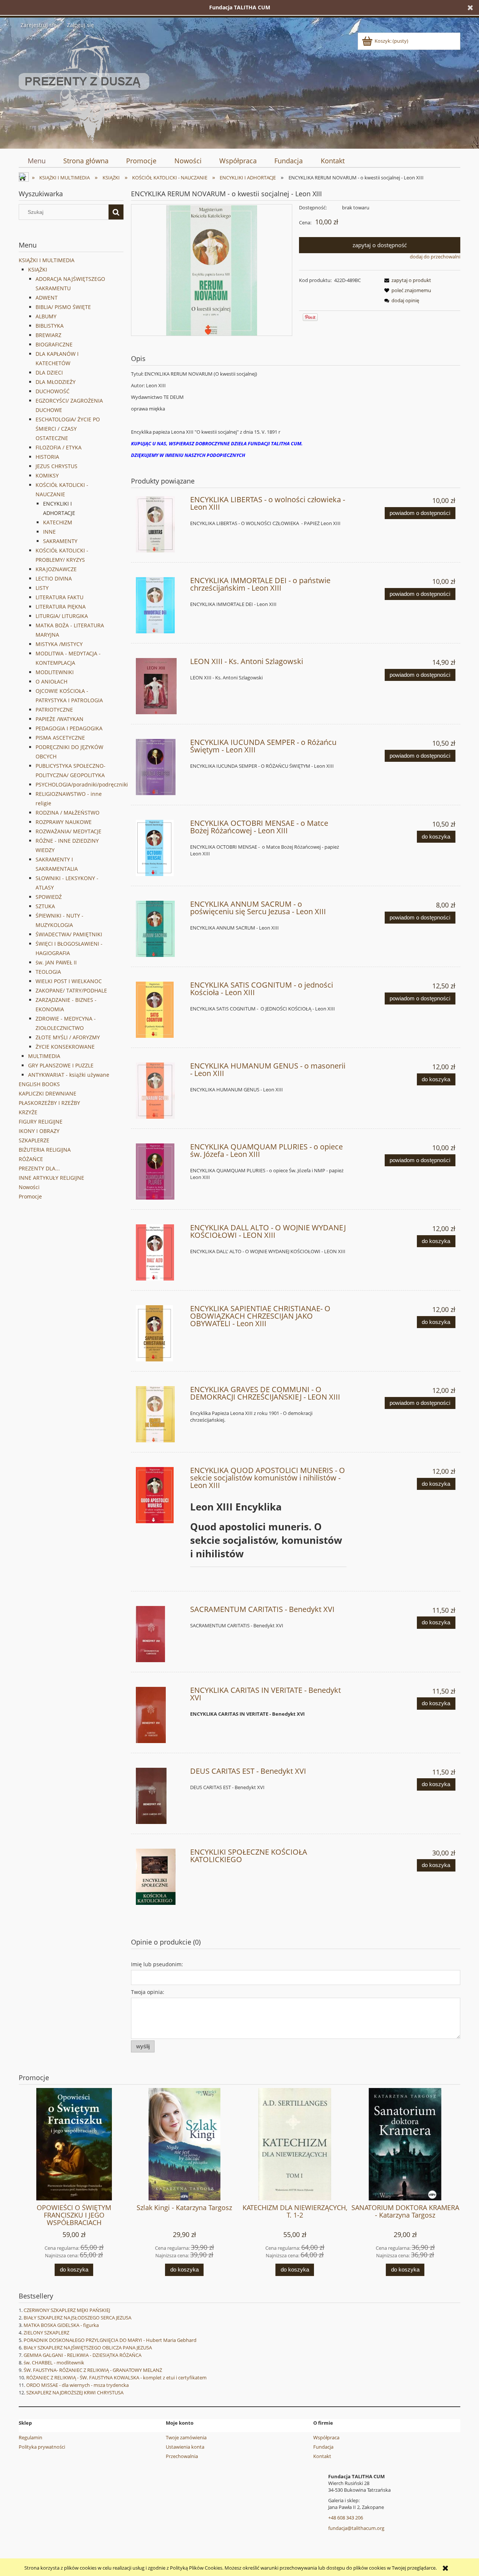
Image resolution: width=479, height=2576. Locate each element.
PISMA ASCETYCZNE (60, 738)
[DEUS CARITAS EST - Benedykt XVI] (160, 1796)
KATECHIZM (58, 522)
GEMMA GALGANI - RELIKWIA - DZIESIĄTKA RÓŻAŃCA (83, 2355)
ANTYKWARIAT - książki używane (69, 1075)
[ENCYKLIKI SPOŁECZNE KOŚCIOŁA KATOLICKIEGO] (160, 1877)
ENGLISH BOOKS (39, 1084)
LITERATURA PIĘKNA (61, 607)
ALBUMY (46, 316)
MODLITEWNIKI (55, 672)
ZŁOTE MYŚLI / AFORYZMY (68, 1037)
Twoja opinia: (148, 1992)
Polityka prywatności (42, 2447)
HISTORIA (47, 457)
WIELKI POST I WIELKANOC (69, 981)
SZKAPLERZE (34, 1140)
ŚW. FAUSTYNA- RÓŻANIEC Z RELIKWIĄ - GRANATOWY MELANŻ (93, 2370)
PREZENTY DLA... (39, 1168)
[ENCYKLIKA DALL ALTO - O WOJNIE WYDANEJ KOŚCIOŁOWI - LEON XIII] (160, 1252)
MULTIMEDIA (44, 1056)
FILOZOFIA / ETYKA (59, 447)
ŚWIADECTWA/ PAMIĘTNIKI (69, 934)
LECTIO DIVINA (54, 578)
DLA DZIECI (49, 372)
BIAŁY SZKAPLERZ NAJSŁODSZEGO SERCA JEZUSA (77, 2318)
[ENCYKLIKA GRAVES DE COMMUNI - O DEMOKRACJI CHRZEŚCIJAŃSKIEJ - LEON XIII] (160, 1414)
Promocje (30, 1196)
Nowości (29, 1187)
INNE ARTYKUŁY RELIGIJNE (51, 1178)
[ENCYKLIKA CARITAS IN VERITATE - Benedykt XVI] (160, 1715)
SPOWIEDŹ (49, 897)
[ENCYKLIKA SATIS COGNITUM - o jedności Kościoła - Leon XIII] (160, 1010)
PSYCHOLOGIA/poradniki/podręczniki (82, 784)
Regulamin (30, 2437)
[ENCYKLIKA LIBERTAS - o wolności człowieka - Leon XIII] (160, 524)
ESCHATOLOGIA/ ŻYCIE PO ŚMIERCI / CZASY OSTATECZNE (68, 429)
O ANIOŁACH (51, 681)
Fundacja (323, 2447)
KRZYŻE (28, 1112)
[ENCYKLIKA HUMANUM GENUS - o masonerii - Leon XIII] (160, 1091)
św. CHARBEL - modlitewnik (54, 2363)
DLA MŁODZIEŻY (56, 382)
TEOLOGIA (48, 972)
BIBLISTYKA (50, 326)
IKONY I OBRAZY (39, 1131)
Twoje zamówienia (186, 2437)
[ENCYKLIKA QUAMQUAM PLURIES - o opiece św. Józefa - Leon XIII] (160, 1172)
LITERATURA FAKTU (60, 597)
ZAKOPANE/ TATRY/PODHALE (71, 990)
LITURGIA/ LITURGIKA (62, 616)
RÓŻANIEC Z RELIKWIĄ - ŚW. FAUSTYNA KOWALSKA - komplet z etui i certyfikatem (116, 2378)
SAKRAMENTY (60, 541)
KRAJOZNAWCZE (56, 569)
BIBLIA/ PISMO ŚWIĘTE (63, 307)
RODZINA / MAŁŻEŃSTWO (68, 813)
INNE (49, 532)
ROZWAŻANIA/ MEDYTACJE (68, 831)
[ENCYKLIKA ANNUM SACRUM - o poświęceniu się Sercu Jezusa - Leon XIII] (160, 929)
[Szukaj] (116, 212)
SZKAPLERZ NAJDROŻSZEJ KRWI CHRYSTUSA (75, 2392)
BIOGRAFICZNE (54, 344)
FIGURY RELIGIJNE (41, 1122)
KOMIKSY (47, 475)
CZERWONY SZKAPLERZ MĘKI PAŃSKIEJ (67, 2310)
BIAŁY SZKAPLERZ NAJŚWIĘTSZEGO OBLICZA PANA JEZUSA (88, 2348)
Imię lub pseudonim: (157, 1964)
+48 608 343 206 (346, 2518)
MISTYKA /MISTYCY (59, 644)
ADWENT (47, 298)
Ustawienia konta (185, 2447)
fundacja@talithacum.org (356, 2528)
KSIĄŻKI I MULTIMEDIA (47, 260)
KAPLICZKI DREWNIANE (48, 1093)
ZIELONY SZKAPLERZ (46, 2333)
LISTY (42, 588)
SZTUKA (45, 906)
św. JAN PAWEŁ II (56, 962)
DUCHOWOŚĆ (53, 391)
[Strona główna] (84, 88)
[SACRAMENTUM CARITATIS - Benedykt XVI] (160, 1634)
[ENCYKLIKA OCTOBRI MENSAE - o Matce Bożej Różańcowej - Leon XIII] (160, 848)
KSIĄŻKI (38, 269)
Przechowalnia (182, 2456)
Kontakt (322, 2456)
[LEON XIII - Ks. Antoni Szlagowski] (160, 686)
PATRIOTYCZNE (54, 710)
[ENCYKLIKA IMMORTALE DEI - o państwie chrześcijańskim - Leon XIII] (160, 605)
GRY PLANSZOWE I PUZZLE (61, 1065)
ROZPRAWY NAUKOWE (64, 822)
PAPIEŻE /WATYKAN (60, 719)
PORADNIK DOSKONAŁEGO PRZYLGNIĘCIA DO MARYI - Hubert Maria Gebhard (110, 2340)
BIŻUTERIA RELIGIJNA (45, 1150)
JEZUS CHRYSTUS (57, 466)
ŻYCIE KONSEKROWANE (65, 1047)
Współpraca (326, 2437)
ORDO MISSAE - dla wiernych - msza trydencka (77, 2385)
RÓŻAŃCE (31, 1159)
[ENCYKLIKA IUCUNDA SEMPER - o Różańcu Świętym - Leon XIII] (160, 767)
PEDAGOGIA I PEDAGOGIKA (69, 728)
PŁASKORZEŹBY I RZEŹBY (49, 1103)
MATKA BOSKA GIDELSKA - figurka (61, 2325)
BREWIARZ (48, 335)
